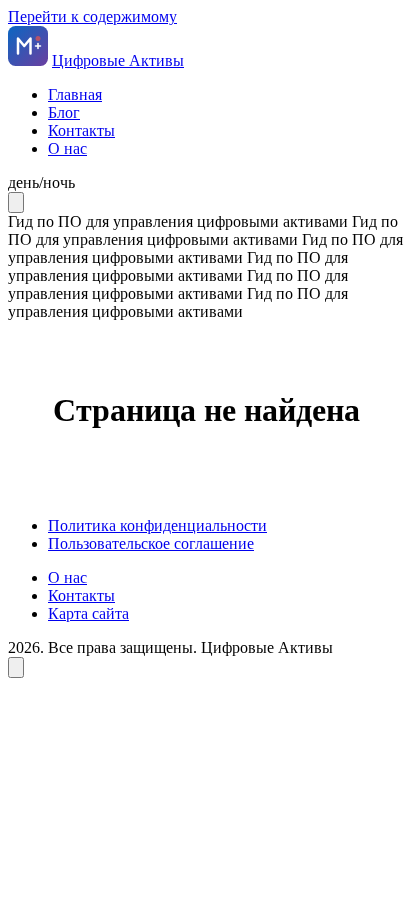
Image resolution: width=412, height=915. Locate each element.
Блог (64, 112)
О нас (67, 148)
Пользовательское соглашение (151, 543)
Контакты (81, 130)
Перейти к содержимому (92, 16)
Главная (75, 94)
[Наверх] (16, 667)
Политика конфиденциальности (157, 525)
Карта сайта (88, 613)
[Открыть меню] (16, 202)
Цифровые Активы (118, 60)
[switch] (206, 183)
